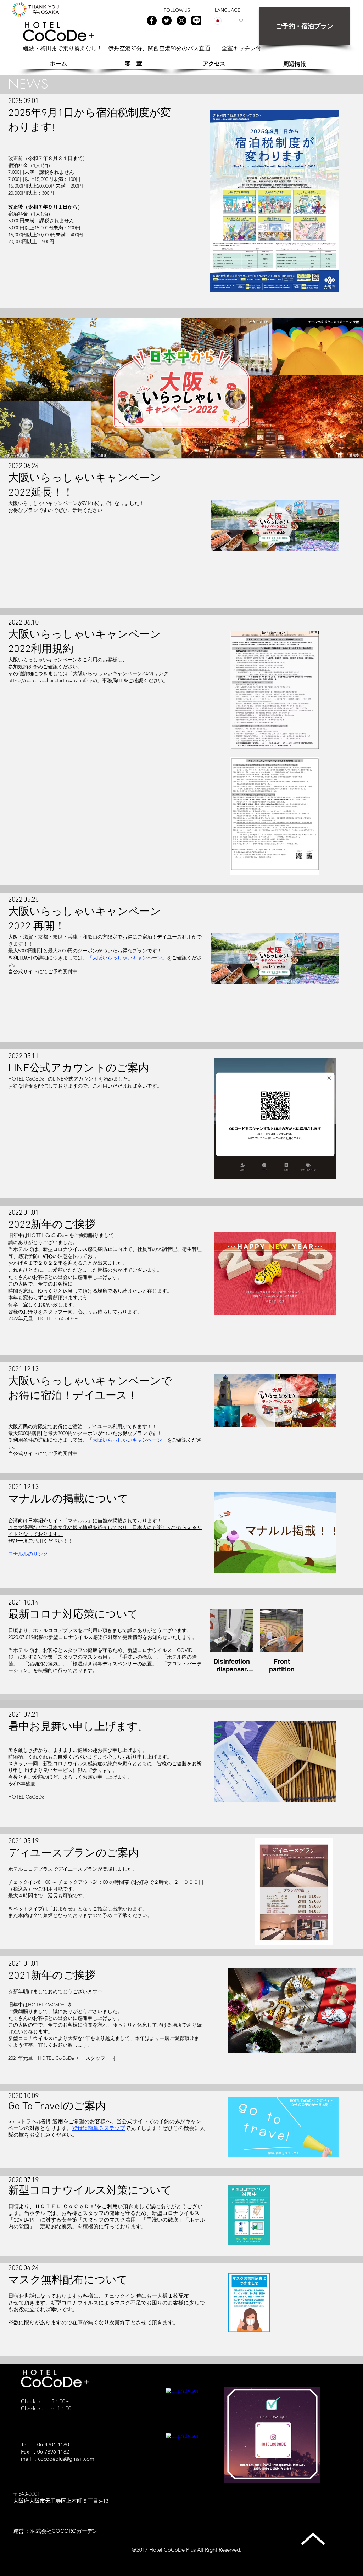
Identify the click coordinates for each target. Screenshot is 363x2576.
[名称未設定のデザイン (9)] (196, 21)
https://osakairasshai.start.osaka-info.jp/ (52, 680)
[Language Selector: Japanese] (228, 21)
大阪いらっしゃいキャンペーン (127, 958)
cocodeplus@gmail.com (66, 2459)
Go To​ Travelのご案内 (57, 2107)
